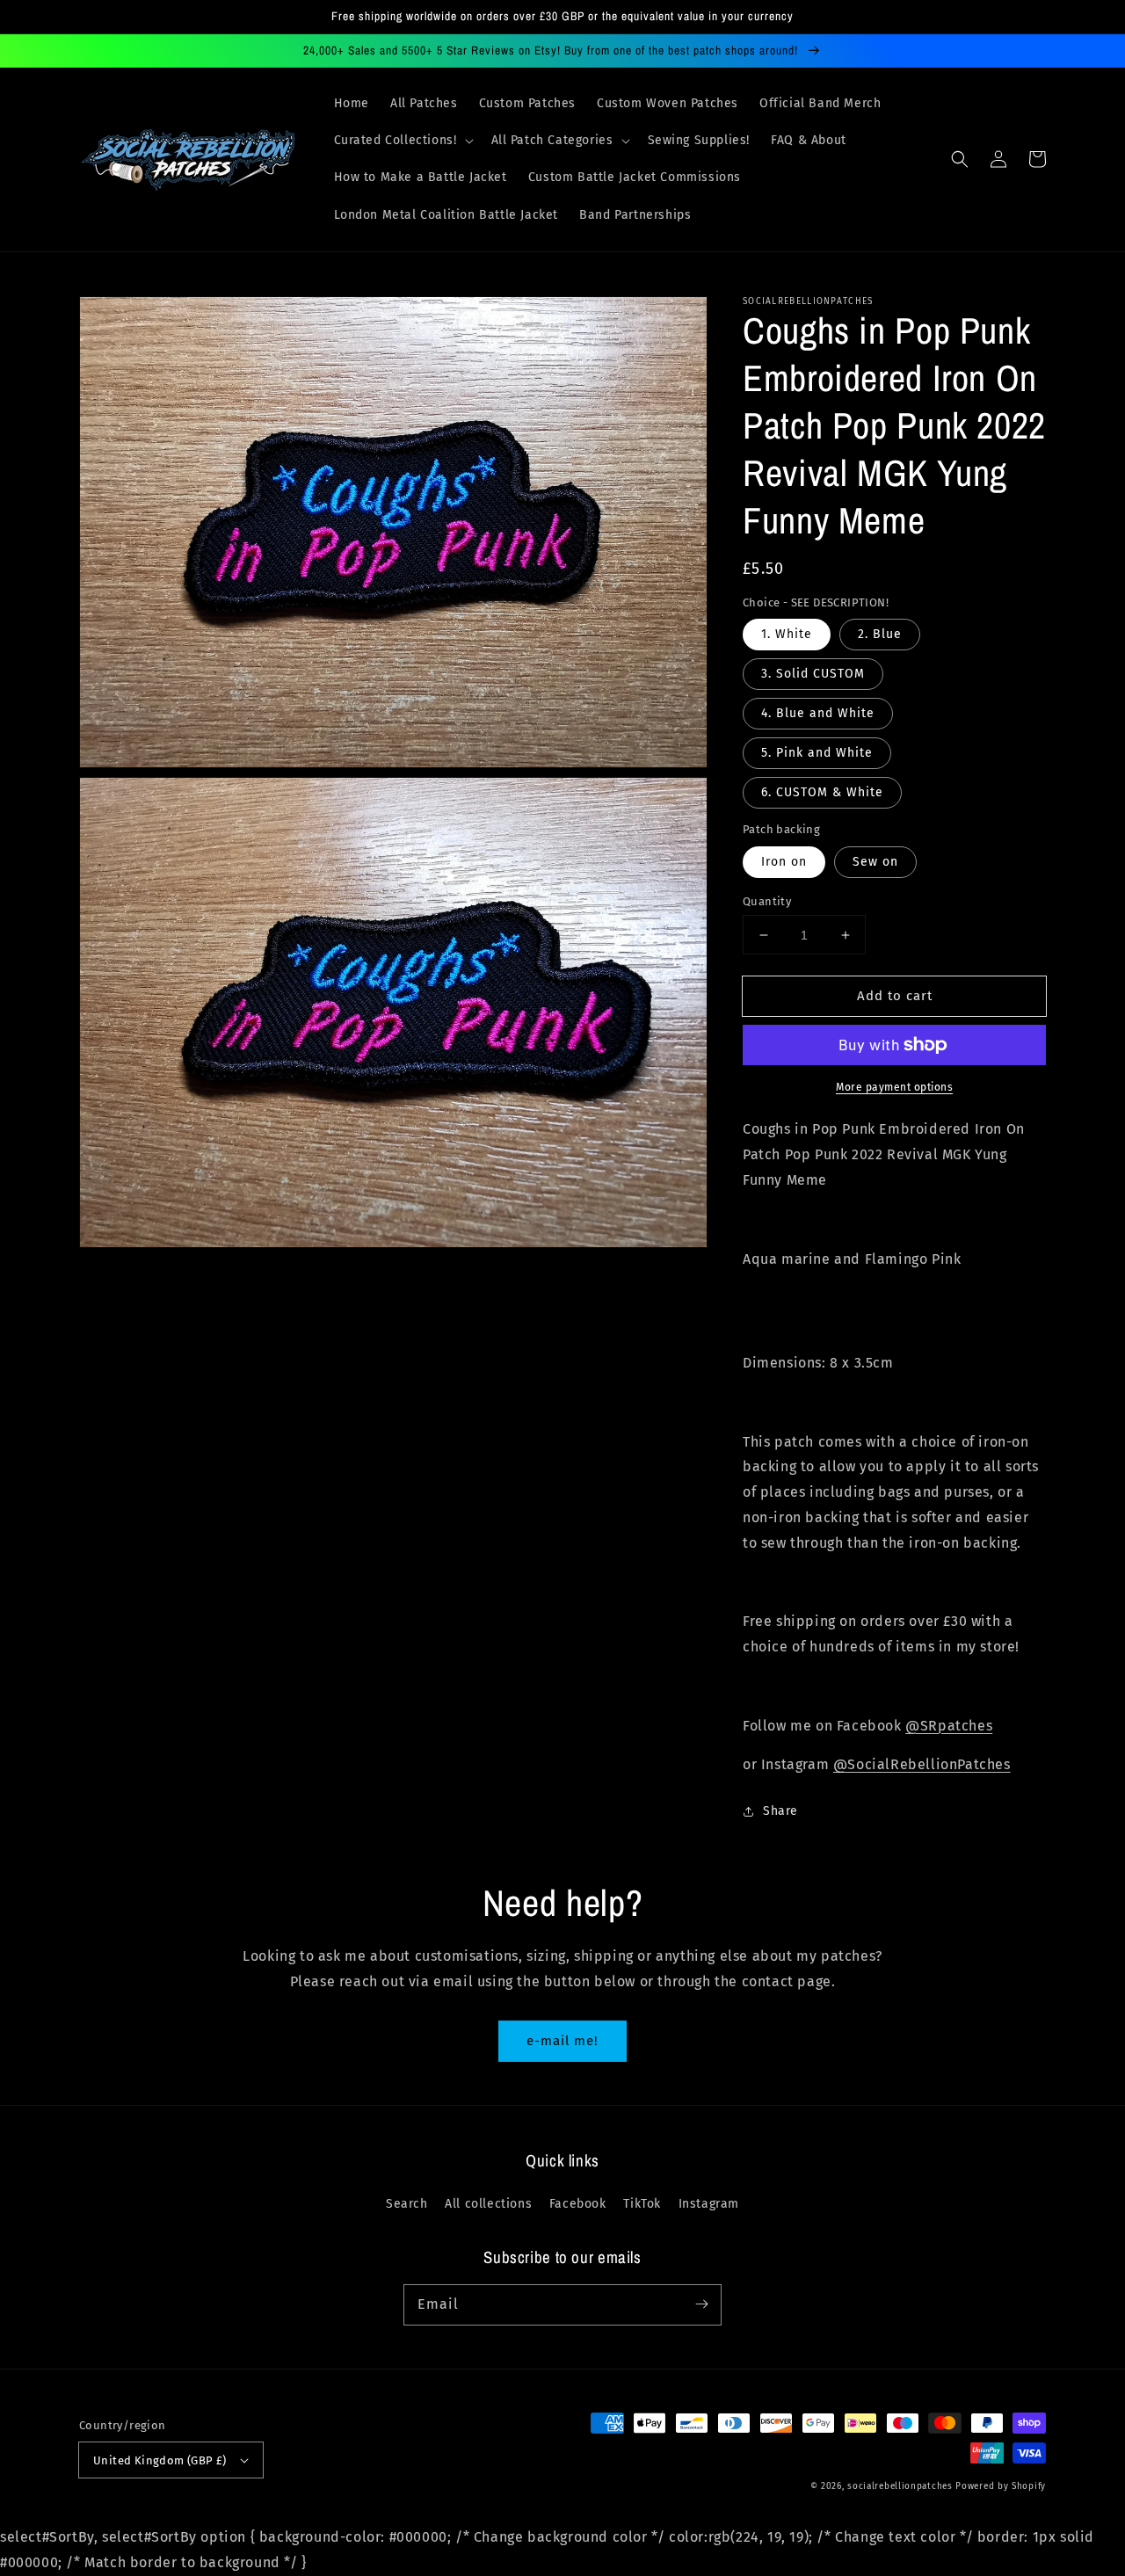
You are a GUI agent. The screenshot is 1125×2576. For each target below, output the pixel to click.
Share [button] (780, 1811)
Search (407, 2204)
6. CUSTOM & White (822, 792)
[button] (402, 141)
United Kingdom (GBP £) (160, 2460)
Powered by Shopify (1001, 2486)
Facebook (578, 2204)
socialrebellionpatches (900, 2486)
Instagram (709, 2204)
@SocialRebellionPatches (922, 1764)
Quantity (767, 901)
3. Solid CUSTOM (813, 674)
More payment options (894, 1087)
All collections (488, 2204)
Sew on (875, 862)
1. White (787, 634)
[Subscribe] (701, 2304)
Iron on (784, 862)
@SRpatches (949, 1726)
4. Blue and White (818, 713)
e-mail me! (562, 2041)
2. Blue (880, 634)
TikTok (642, 2204)
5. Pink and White (817, 753)
